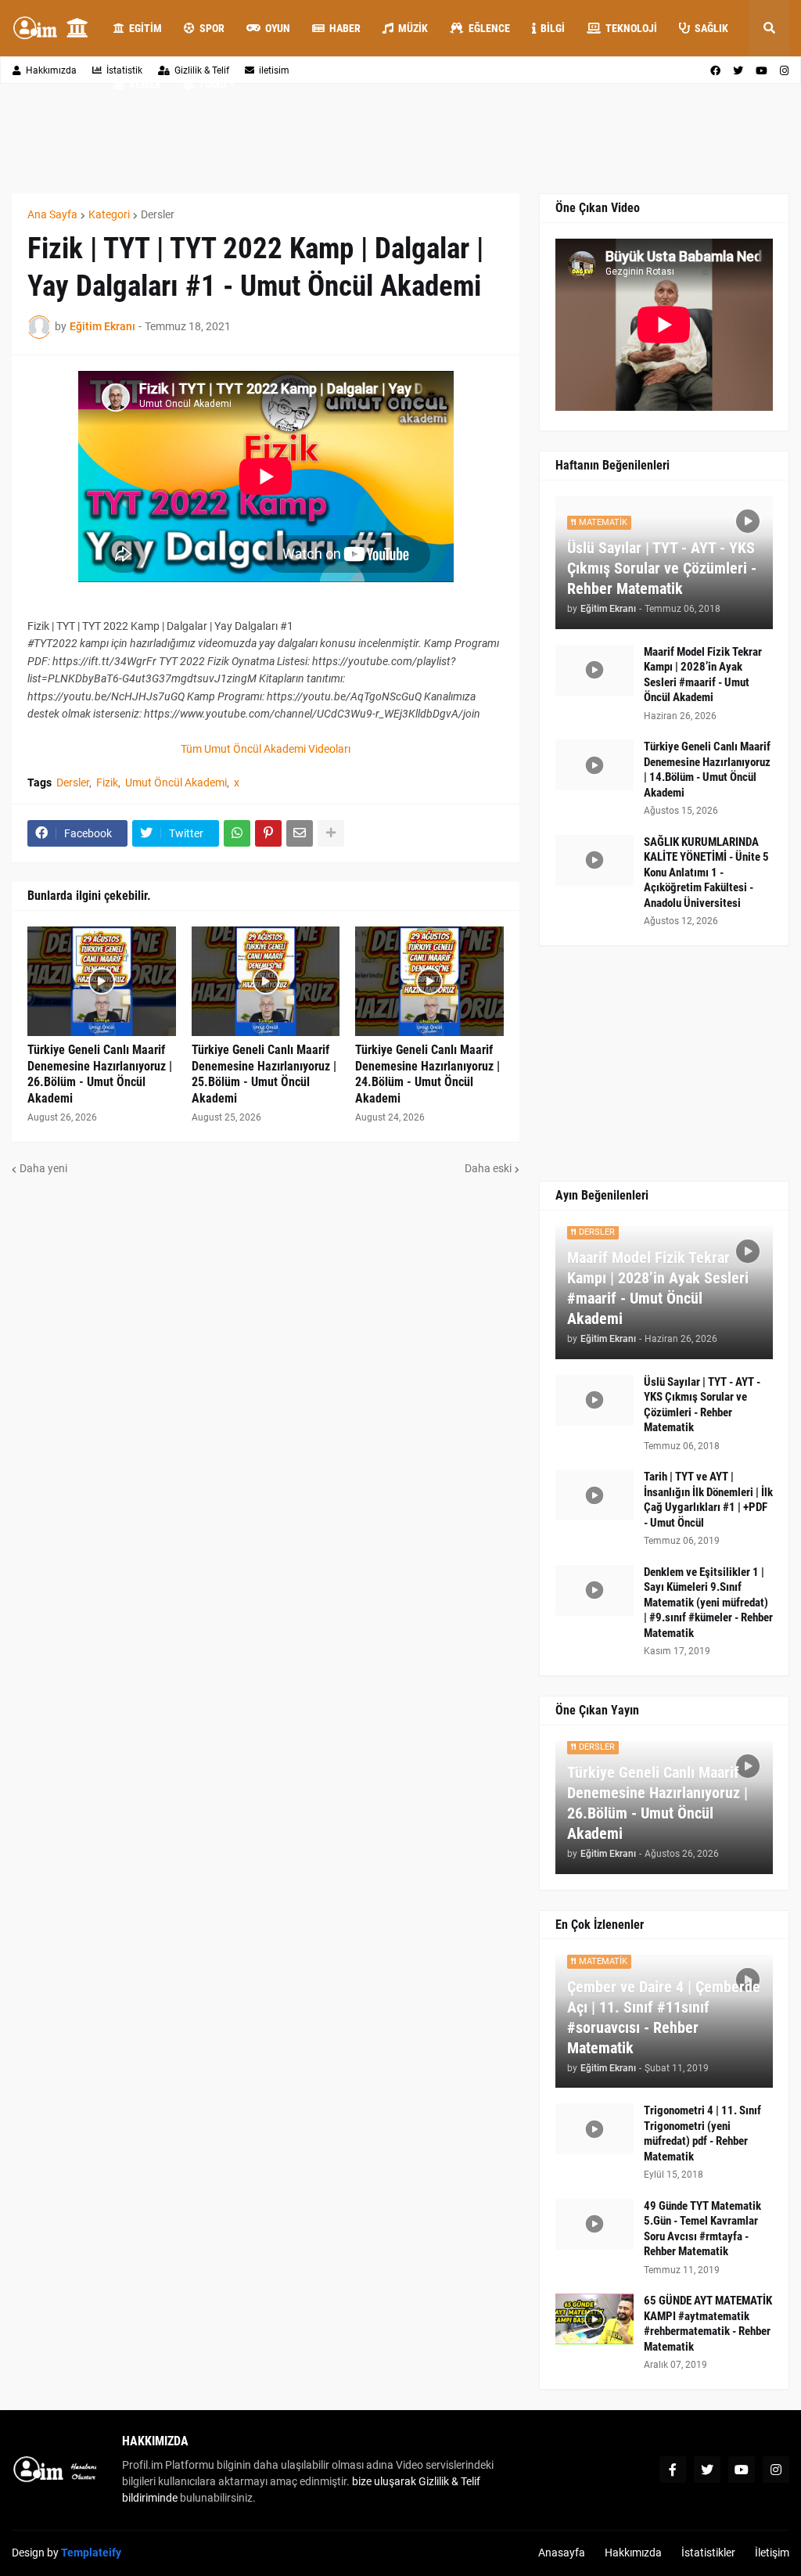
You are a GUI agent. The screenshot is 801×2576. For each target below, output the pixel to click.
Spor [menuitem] (212, 28)
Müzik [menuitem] (413, 28)
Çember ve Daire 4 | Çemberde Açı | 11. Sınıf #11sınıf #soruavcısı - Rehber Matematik (664, 2017)
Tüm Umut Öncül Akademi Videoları (266, 749)
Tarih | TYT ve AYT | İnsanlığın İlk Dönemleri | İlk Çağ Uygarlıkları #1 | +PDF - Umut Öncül (708, 1500)
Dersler (158, 214)
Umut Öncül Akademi (176, 783)
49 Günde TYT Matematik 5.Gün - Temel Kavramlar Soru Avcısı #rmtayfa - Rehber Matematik (702, 2229)
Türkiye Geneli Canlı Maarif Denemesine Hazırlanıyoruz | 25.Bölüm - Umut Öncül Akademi (264, 1074)
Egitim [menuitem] (145, 28)
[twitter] (707, 2470)
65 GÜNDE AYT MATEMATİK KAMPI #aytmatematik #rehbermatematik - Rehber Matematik (708, 2324)
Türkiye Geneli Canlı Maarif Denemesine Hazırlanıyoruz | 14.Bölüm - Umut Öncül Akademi (707, 770)
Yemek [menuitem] (145, 85)
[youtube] (742, 2470)
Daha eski (488, 1168)
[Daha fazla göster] (331, 833)
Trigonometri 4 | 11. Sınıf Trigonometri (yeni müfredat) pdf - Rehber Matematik (702, 2133)
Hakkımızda (51, 70)
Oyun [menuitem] (278, 28)
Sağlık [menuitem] (711, 28)
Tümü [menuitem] (212, 85)
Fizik (107, 783)
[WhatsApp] (237, 833)
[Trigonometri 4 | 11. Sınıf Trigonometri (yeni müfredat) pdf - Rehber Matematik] (594, 2129)
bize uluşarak (384, 2481)
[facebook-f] (673, 2470)
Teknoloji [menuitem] (631, 28)
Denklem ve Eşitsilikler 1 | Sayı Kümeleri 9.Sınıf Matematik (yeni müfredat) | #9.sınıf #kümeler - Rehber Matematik (708, 1603)
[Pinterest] (268, 833)
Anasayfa (562, 2553)
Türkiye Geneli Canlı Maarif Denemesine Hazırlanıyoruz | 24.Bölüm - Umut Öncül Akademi (427, 1074)
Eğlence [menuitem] (489, 28)
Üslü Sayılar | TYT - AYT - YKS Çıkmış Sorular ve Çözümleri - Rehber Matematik (662, 568)
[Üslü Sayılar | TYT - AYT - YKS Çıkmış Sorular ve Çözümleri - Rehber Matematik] (594, 1400)
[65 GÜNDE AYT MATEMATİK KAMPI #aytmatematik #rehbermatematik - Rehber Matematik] (594, 2319)
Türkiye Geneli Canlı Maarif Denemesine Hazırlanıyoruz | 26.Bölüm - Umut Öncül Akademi (100, 1074)
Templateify (91, 2553)
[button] (769, 28)
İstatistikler (708, 2553)
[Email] (300, 833)
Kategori (109, 214)
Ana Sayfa (52, 214)
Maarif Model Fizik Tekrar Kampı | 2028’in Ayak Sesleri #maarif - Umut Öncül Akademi (703, 675)
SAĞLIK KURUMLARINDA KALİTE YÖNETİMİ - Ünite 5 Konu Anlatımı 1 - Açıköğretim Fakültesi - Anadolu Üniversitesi (706, 872)
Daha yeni (43, 1168)
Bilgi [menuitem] (553, 28)
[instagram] (776, 2470)
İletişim (772, 2553)
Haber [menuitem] (345, 28)
